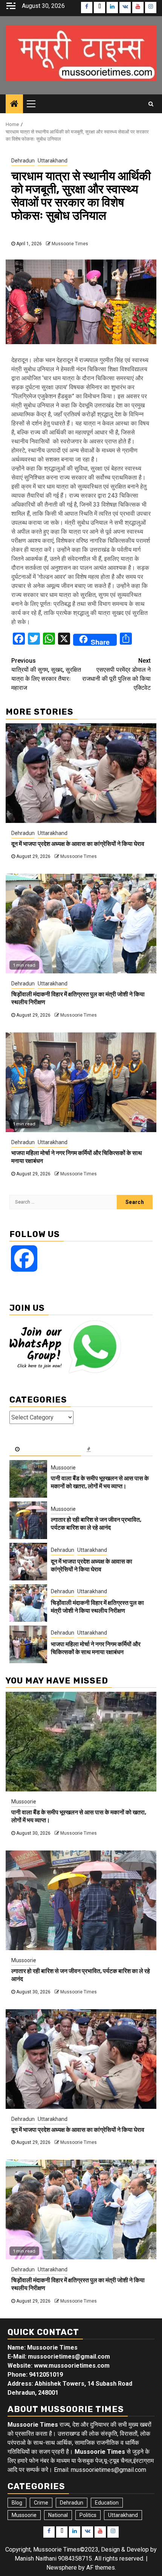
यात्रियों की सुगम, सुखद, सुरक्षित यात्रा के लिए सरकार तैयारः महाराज (46, 674)
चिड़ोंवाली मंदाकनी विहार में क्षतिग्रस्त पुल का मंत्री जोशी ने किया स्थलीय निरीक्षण (97, 1607)
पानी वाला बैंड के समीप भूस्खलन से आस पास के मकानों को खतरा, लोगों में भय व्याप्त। (100, 1482)
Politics (88, 2515)
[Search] (151, 104)
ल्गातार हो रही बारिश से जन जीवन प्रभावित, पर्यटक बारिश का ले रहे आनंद (96, 1524)
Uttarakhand (53, 161)
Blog (17, 2503)
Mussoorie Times (70, 244)
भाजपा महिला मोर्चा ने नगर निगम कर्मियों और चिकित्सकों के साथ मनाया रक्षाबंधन (96, 1648)
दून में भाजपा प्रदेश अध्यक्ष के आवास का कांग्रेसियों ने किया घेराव (78, 844)
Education (107, 2503)
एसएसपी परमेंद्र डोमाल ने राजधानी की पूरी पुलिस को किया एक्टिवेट (116, 674)
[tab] (45, 1450)
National (58, 2515)
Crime (41, 2503)
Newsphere (62, 2568)
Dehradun (23, 161)
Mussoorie (63, 1468)
